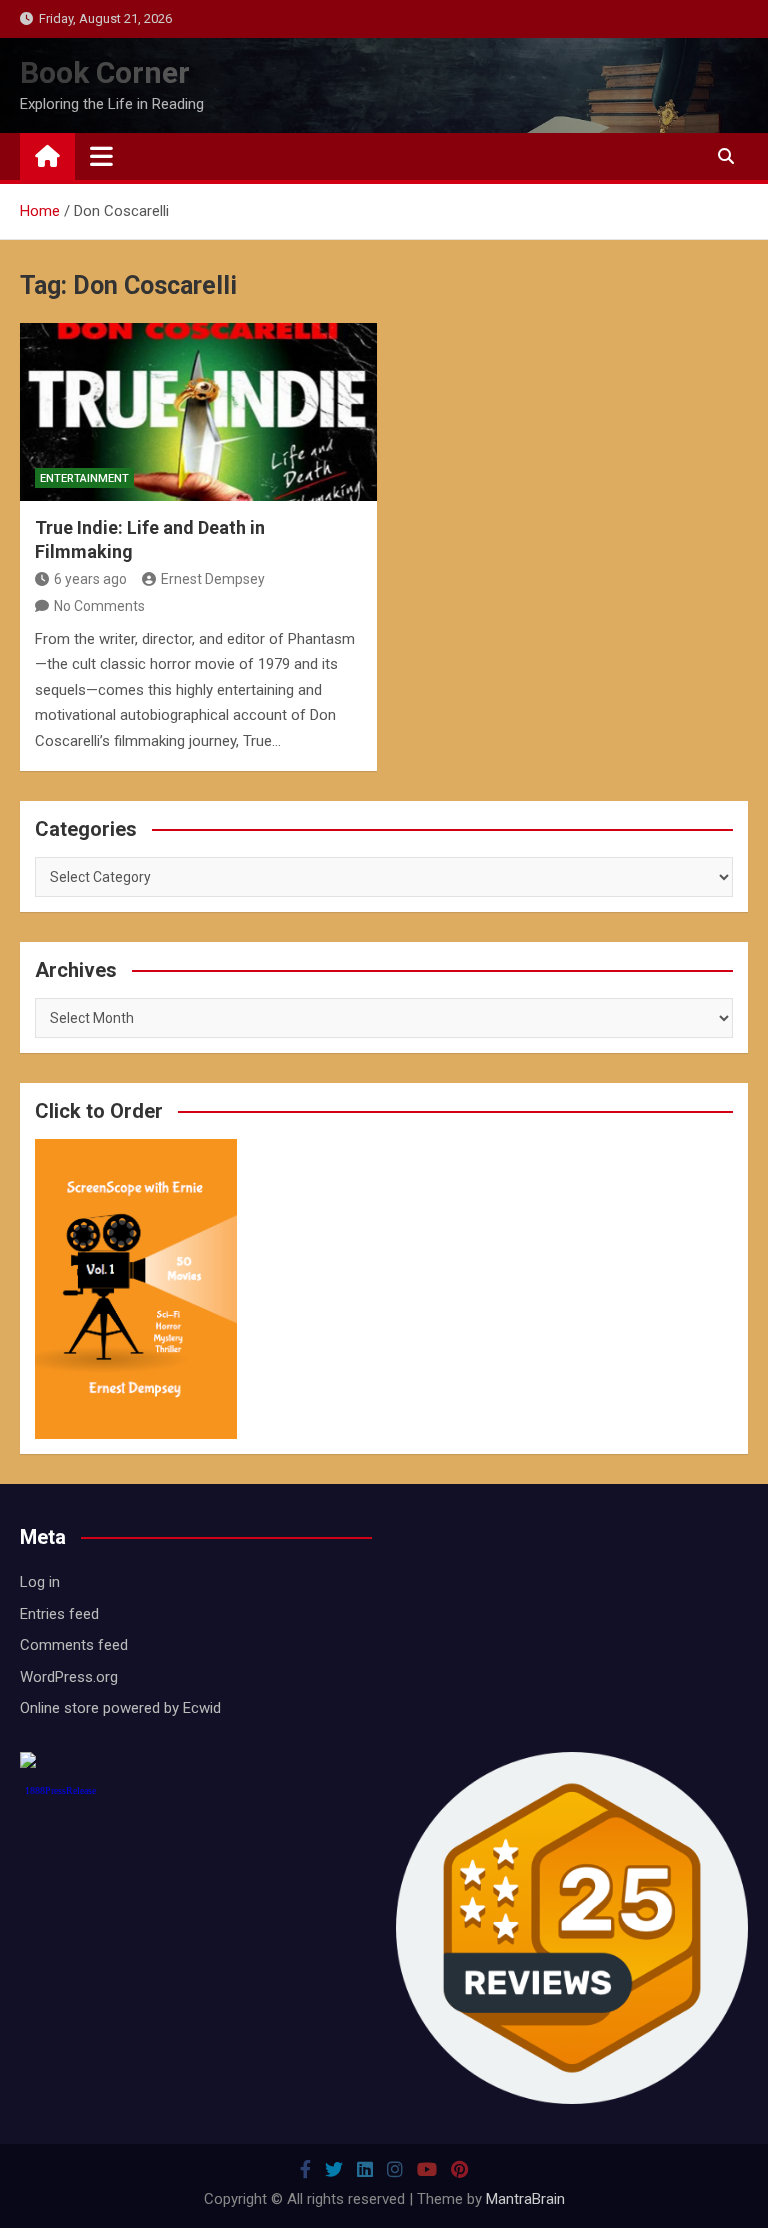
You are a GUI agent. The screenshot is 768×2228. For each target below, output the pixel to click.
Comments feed (74, 1645)
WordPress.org (69, 1677)
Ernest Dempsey (213, 579)
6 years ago (90, 579)
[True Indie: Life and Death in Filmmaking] (198, 412)
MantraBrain (525, 2199)
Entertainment (84, 478)
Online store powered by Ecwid (120, 1708)
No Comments (99, 606)
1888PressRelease (60, 1790)
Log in (40, 1582)
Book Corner (105, 72)
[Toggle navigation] (101, 156)
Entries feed (59, 1614)
